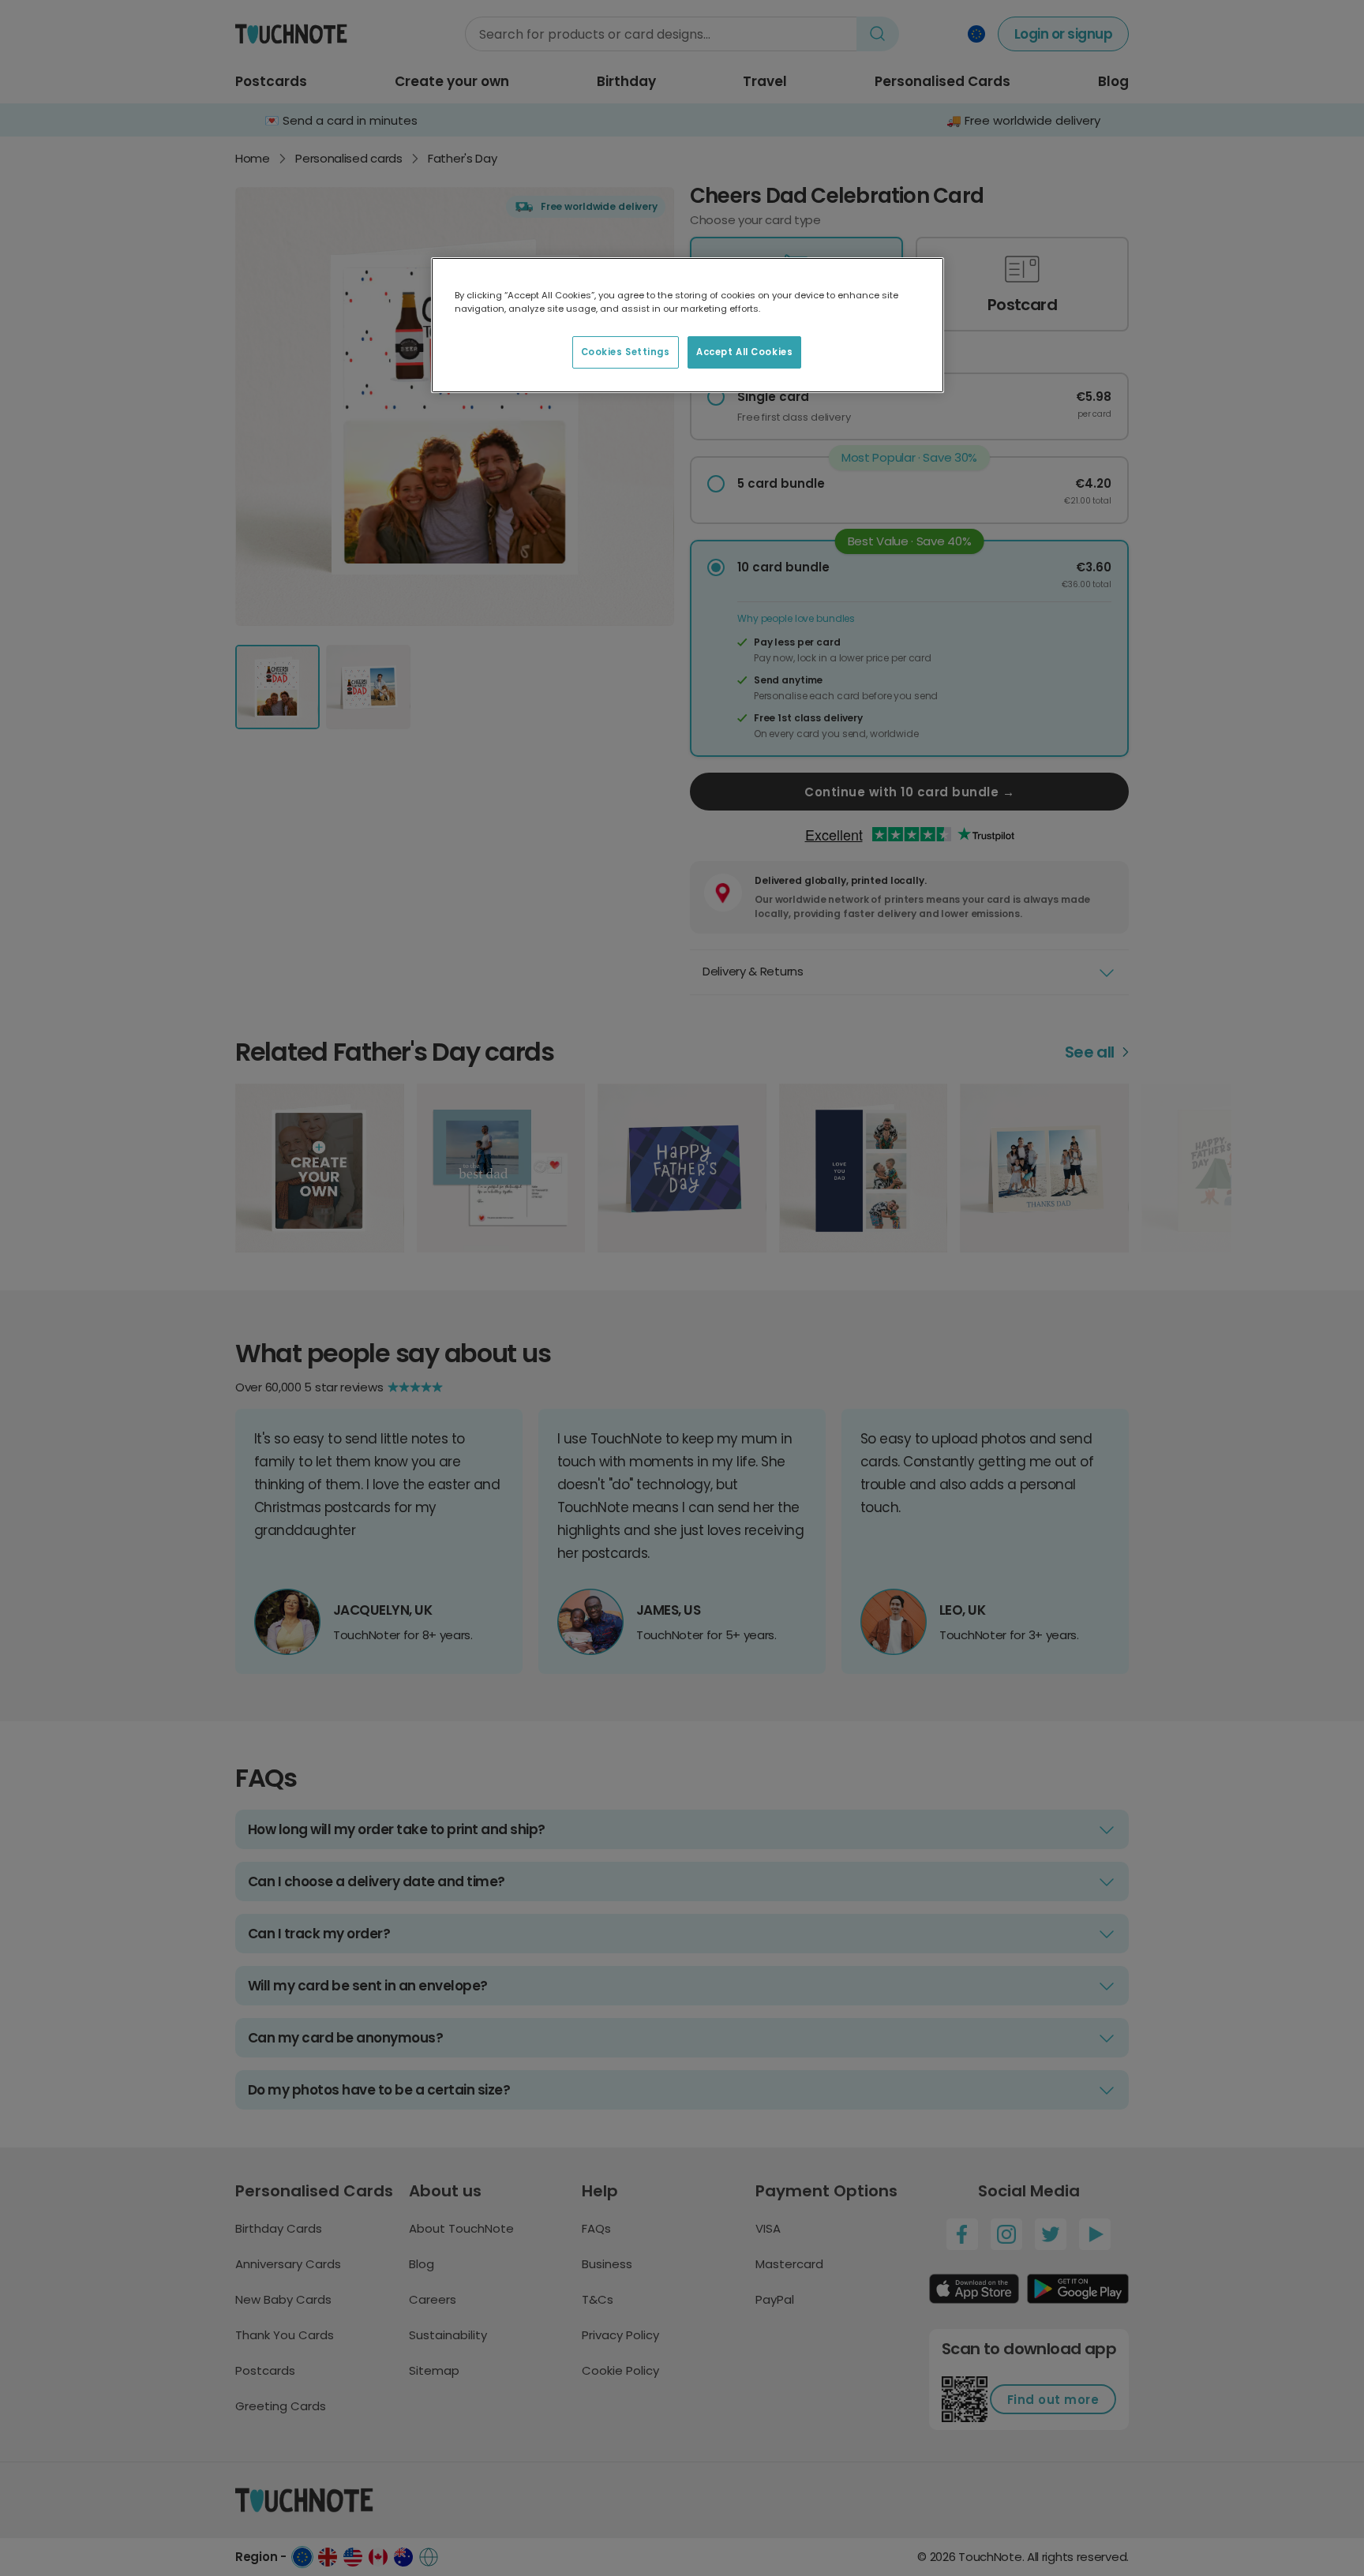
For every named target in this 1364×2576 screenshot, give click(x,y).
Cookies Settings (626, 352)
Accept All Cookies (744, 352)
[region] (688, 325)
